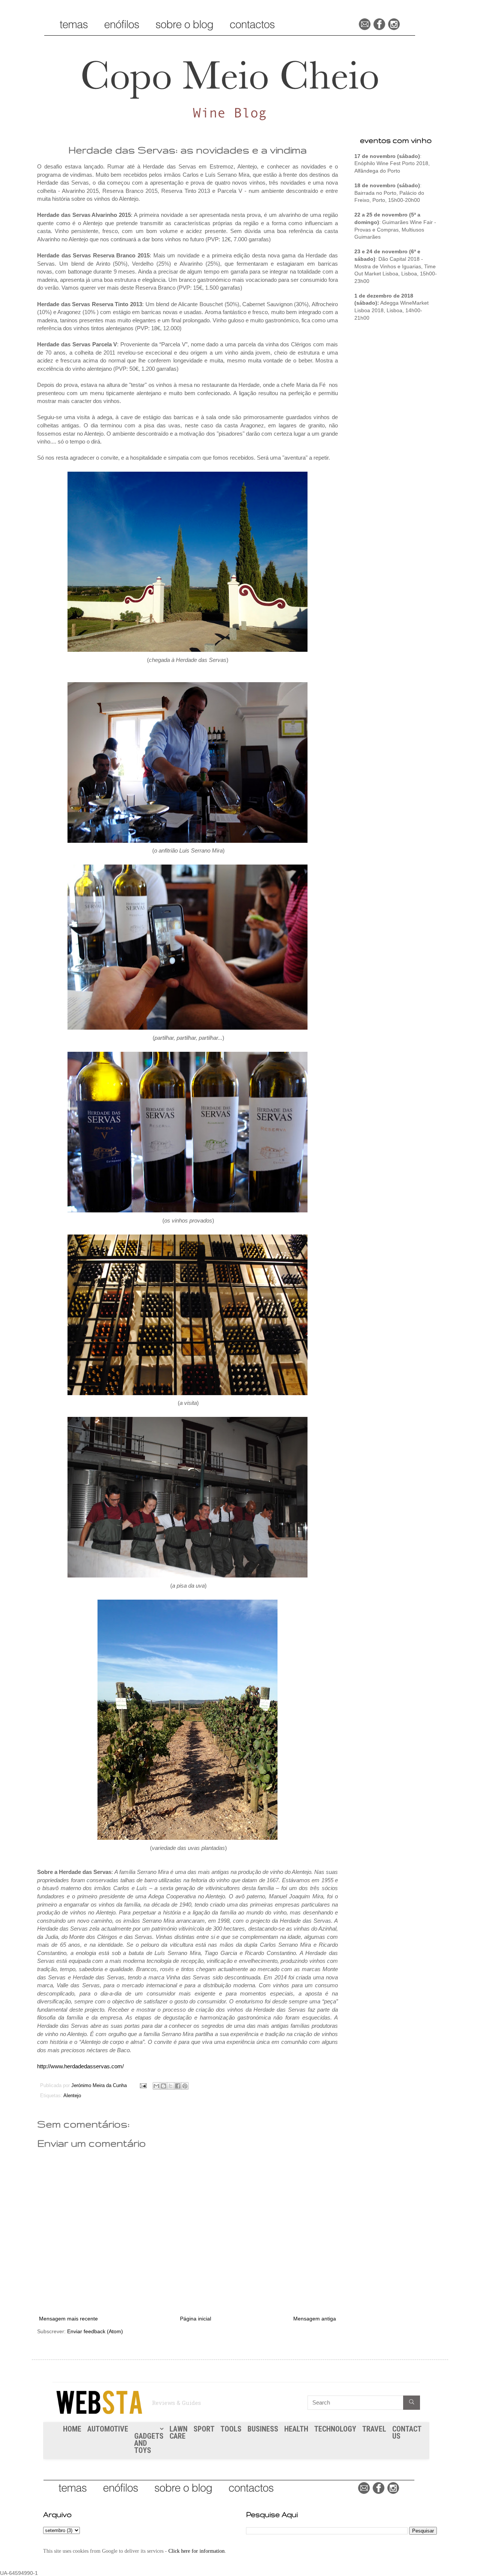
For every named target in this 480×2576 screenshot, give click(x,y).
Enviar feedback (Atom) (95, 2331)
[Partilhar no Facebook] (178, 2086)
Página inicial (196, 2319)
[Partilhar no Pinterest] (185, 2086)
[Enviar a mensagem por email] (156, 2086)
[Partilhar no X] (171, 2086)
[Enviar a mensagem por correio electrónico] (143, 2086)
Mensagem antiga (315, 2319)
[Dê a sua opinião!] (163, 2086)
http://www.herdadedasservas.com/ (80, 2066)
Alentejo (72, 2096)
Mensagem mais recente (68, 2319)
